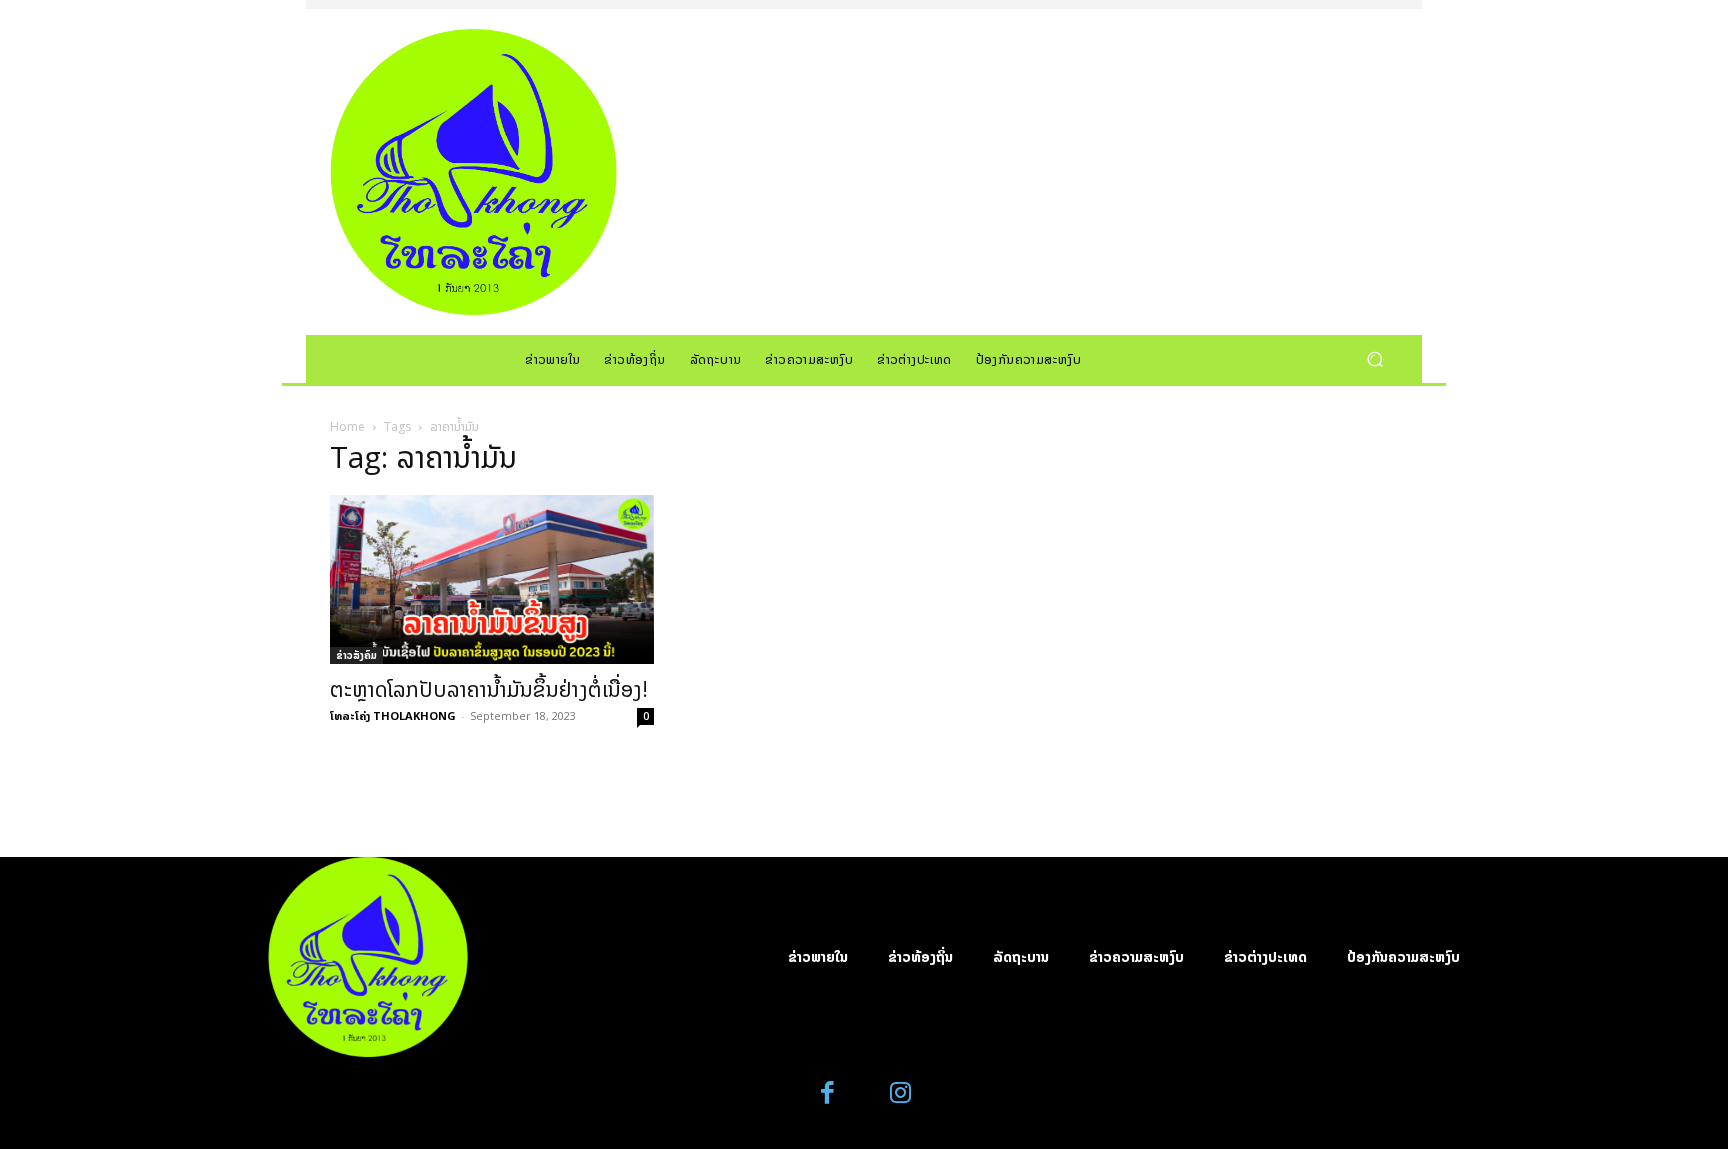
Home (347, 426)
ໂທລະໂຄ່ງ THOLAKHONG (393, 715)
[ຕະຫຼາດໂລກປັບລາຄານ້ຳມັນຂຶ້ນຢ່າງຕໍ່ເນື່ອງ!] (492, 579)
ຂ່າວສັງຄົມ (356, 655)
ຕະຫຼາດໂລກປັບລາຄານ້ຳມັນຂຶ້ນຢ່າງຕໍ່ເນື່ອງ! (489, 689)
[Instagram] (900, 1093)
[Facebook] (828, 1093)
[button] (1374, 358)
